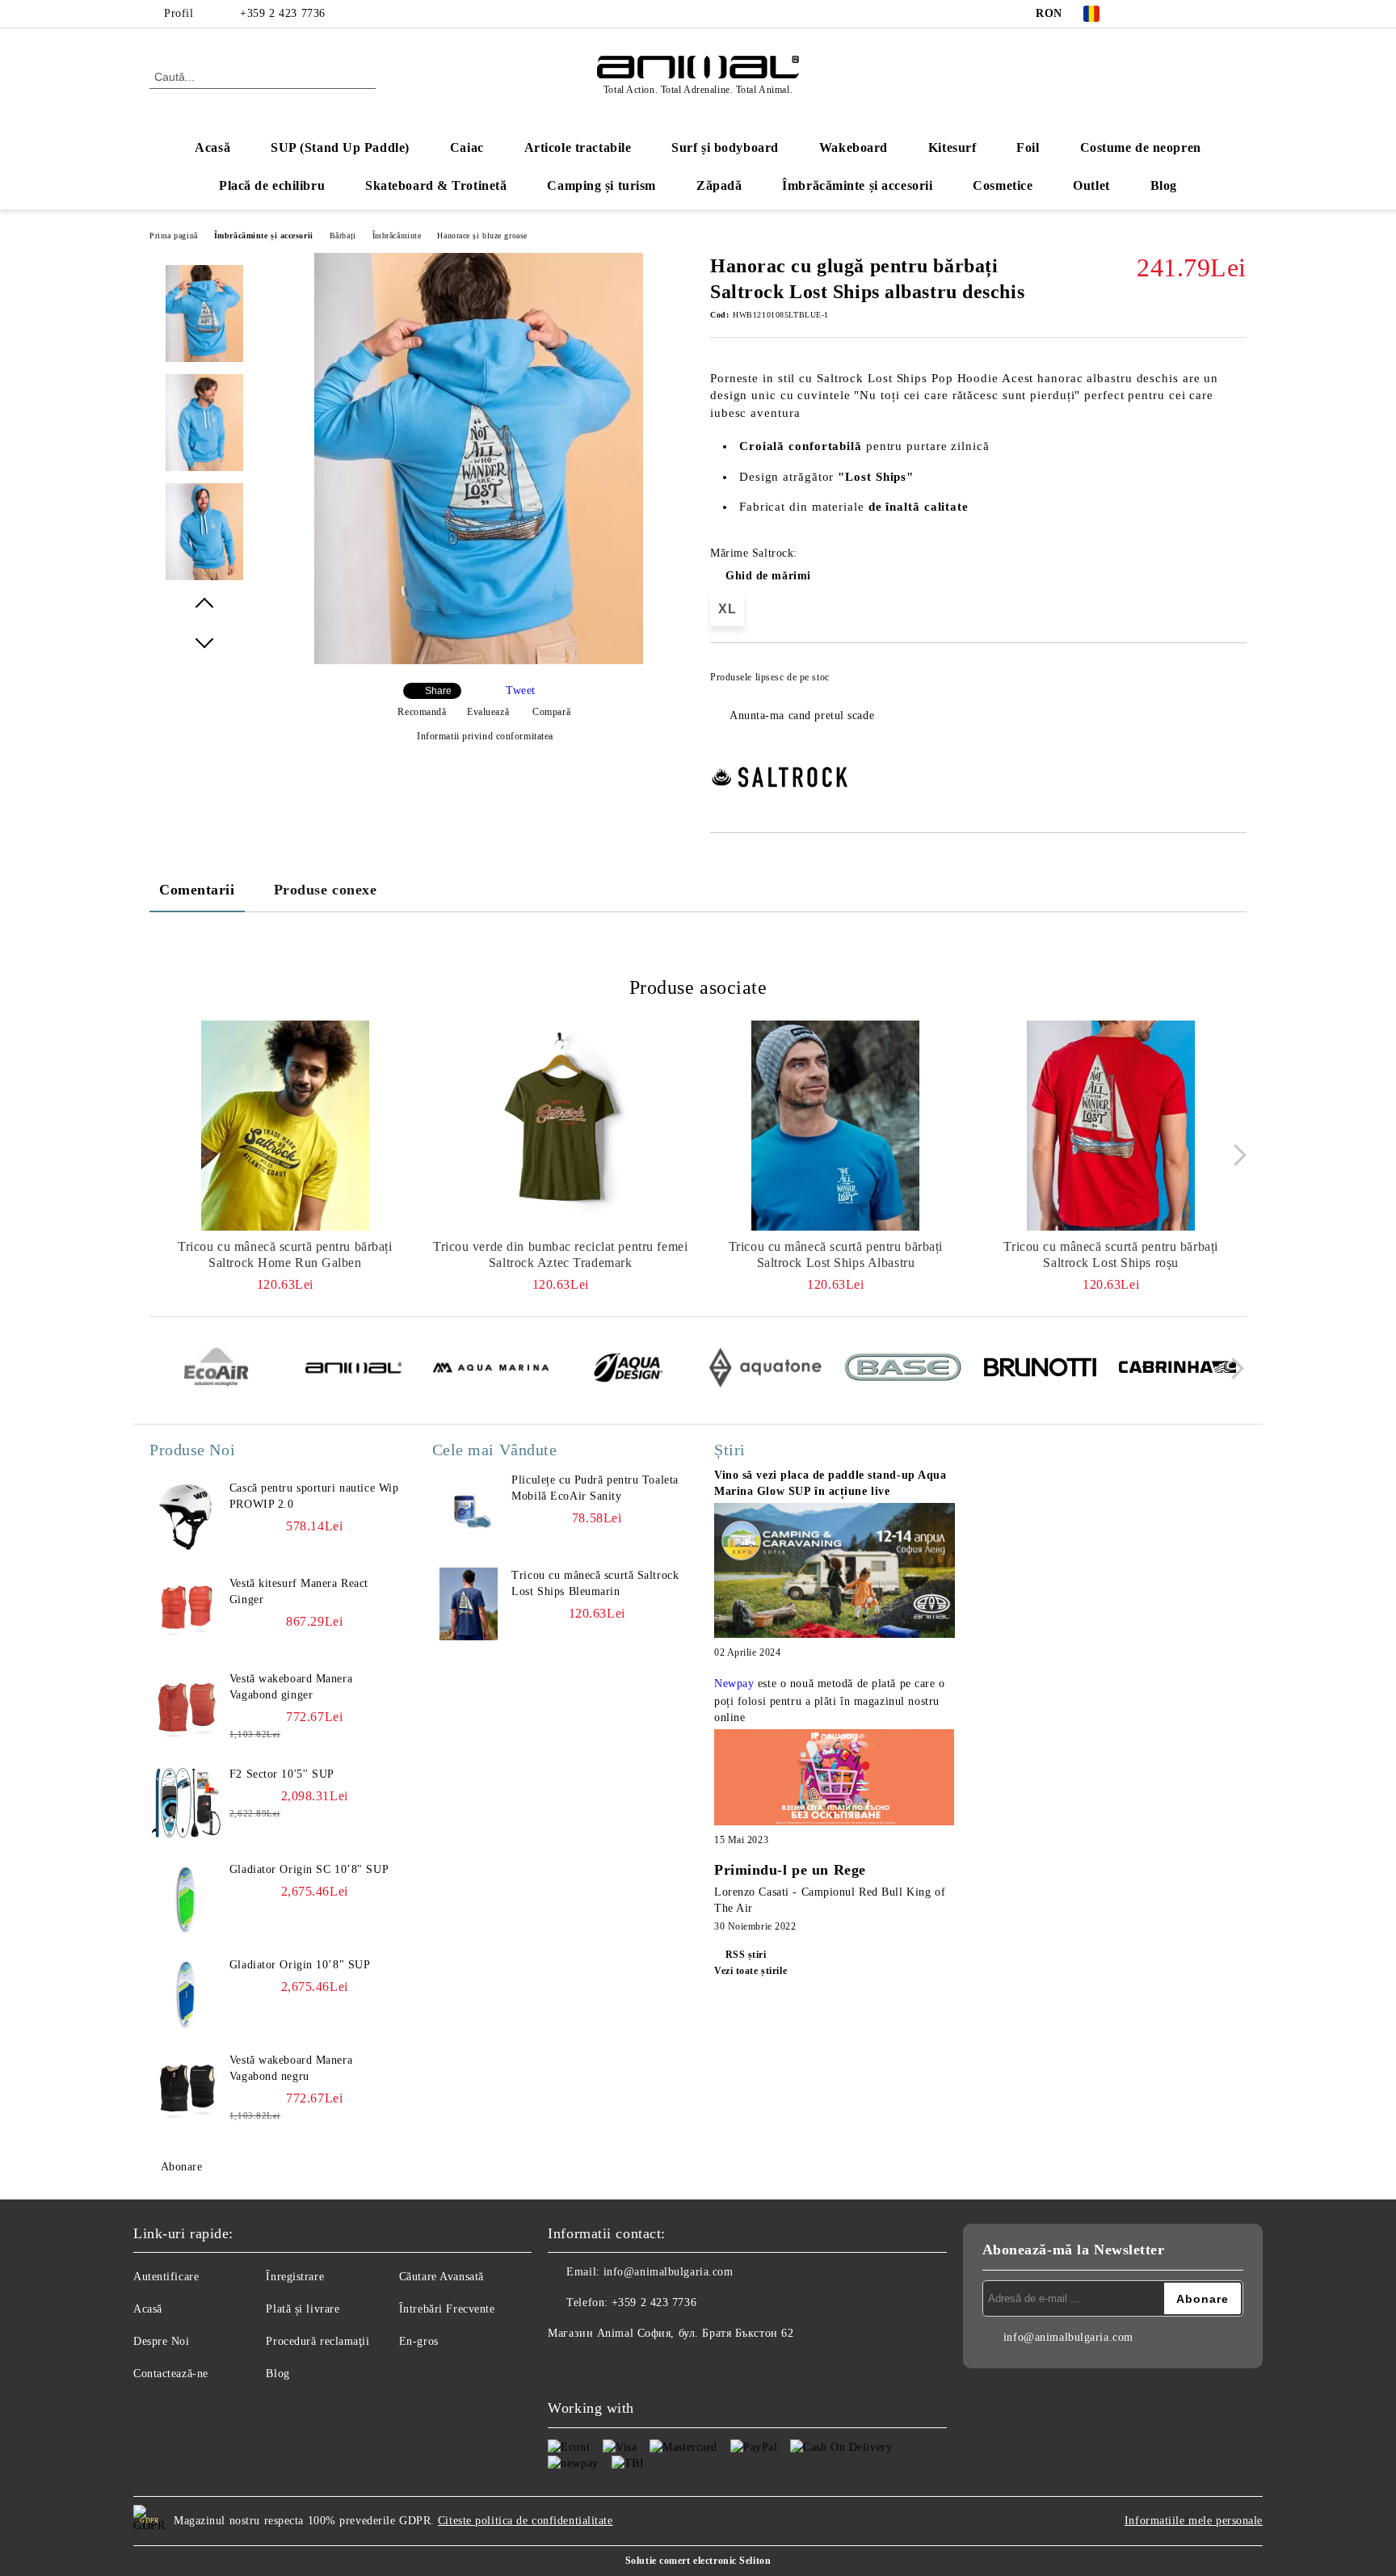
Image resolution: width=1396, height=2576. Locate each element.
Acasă (212, 147)
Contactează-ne (171, 2374)
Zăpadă (719, 185)
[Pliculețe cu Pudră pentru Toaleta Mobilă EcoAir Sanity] (469, 1509)
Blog (1164, 185)
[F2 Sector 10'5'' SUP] (186, 1803)
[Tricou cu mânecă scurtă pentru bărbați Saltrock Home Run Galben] (285, 1126)
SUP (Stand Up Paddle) (340, 147)
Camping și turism (601, 185)
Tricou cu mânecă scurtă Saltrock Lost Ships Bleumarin (595, 1583)
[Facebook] (1141, 14)
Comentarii (197, 890)
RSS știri (746, 1955)
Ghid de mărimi (768, 576)
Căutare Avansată (442, 2277)
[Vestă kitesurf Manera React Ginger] (186, 1612)
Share (438, 691)
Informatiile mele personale (1194, 2521)
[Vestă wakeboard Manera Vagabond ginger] (186, 1707)
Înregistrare (295, 2277)
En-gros (419, 2341)
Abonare (181, 2167)
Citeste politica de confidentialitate (526, 2521)
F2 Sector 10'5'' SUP (282, 1774)
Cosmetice (1003, 185)
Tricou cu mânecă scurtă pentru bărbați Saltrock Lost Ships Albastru (836, 1254)
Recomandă (422, 712)
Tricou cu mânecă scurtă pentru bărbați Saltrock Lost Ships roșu (1110, 1254)
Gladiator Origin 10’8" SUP (300, 1965)
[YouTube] (1213, 14)
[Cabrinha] (1177, 1370)
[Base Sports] (903, 1370)
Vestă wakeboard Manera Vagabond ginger (291, 1687)
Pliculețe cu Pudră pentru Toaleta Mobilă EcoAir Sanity (595, 1488)
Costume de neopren (1141, 147)
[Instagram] (1189, 14)
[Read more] (835, 1573)
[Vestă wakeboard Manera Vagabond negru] (186, 2089)
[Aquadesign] (628, 1370)
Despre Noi (162, 2341)
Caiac (467, 147)
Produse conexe (326, 890)
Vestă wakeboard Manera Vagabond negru (291, 2068)
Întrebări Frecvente (447, 2309)
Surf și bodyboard (725, 147)
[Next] (1236, 1155)
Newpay (734, 1684)
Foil (1028, 147)
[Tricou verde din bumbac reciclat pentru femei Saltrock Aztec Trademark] (561, 1126)
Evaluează (488, 712)
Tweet (521, 690)
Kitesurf (952, 147)
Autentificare (166, 2277)
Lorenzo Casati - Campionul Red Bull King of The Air (830, 1900)
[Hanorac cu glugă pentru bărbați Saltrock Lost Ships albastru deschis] (479, 661)
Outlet (1091, 185)
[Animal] (353, 1370)
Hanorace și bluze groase (482, 236)
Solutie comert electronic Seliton (698, 2561)
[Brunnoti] (1040, 1370)
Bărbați (343, 236)
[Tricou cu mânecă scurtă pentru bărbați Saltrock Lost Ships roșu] (1111, 1126)
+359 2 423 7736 (282, 13)
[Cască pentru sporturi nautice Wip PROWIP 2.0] (186, 1517)
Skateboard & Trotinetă (436, 185)
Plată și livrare (303, 2309)
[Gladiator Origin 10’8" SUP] (186, 1993)
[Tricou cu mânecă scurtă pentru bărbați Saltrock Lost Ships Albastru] (836, 1126)
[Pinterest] (1238, 14)
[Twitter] (1165, 14)
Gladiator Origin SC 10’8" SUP (309, 1869)
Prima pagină (174, 236)
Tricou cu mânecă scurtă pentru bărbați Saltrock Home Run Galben (285, 1254)
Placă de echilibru (272, 185)
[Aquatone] (765, 1370)
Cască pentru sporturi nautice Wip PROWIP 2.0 (314, 1496)
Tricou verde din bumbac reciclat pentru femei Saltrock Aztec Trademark (560, 1254)
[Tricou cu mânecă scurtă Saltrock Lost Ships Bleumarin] (469, 1604)
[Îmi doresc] (1235, 682)
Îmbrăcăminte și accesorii (857, 185)
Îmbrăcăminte (397, 236)
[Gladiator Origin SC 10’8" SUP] (186, 1898)
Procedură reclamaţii (317, 2341)
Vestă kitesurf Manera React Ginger (299, 1591)
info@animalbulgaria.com (669, 2272)
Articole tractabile (578, 147)
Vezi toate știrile (751, 1971)
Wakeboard (854, 147)
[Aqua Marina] (491, 1370)
